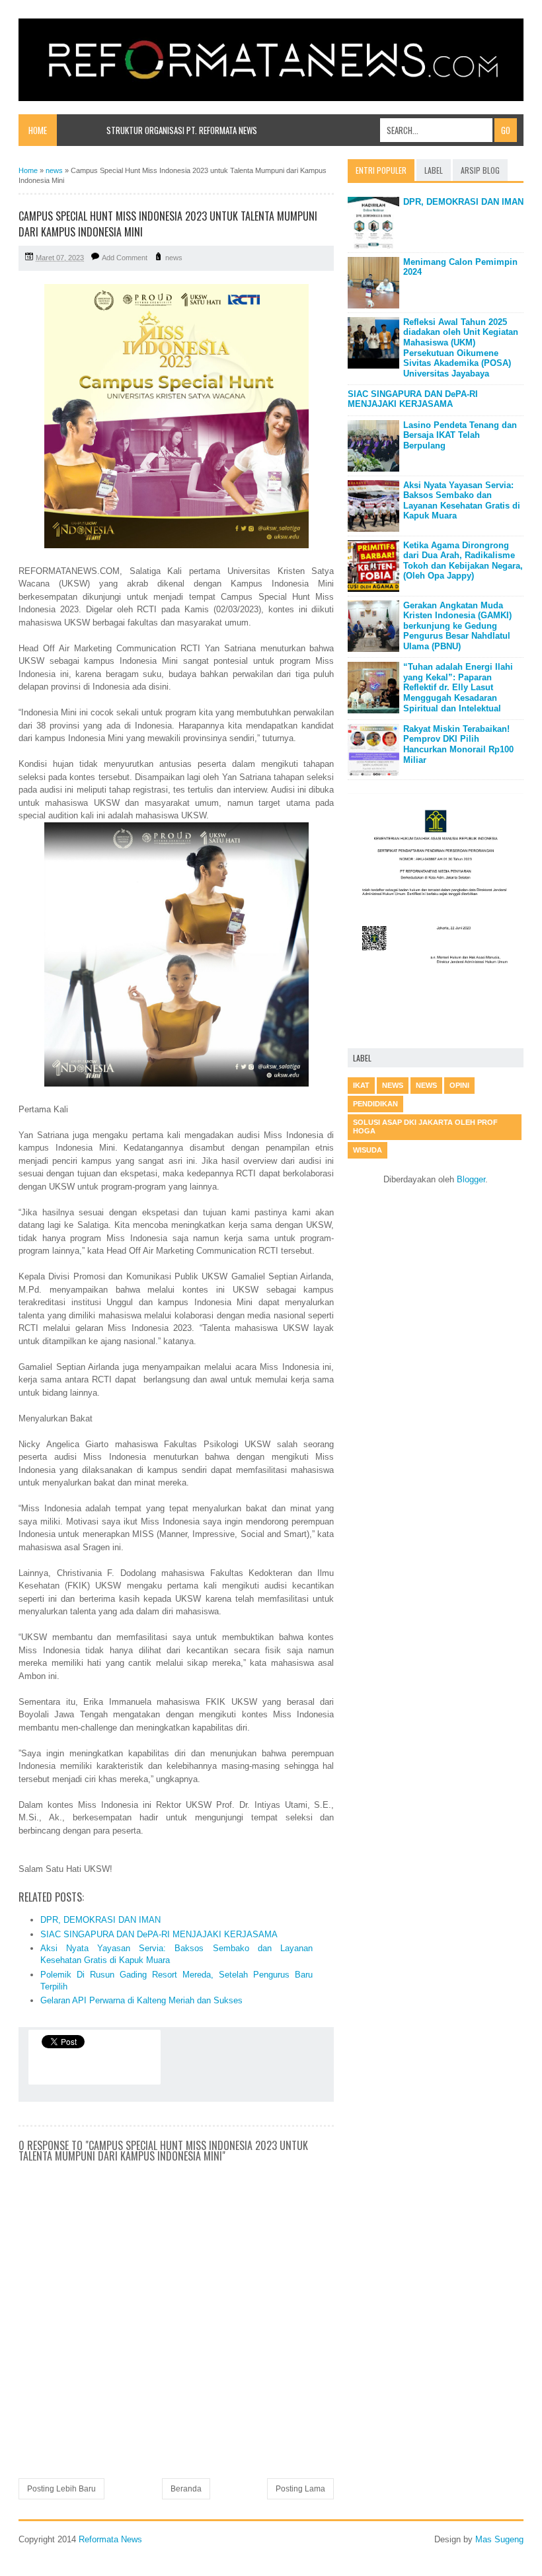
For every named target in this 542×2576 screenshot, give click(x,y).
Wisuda (368, 1150)
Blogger (471, 1179)
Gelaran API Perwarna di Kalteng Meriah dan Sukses (141, 2000)
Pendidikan (375, 1104)
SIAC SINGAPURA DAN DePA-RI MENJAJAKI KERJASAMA (159, 1934)
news (174, 258)
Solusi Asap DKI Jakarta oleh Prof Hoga (425, 1127)
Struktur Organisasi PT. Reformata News (182, 130)
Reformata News (110, 2539)
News (426, 1085)
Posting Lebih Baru (61, 2489)
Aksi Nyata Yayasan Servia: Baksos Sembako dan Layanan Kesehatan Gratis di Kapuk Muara (462, 501)
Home (38, 130)
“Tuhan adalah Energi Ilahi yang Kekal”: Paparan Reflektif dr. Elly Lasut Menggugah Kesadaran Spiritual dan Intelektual (458, 687)
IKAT (361, 1085)
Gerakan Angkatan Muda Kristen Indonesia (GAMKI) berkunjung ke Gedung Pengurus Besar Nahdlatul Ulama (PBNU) (457, 626)
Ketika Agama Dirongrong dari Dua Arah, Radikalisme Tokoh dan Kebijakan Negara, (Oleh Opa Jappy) (463, 561)
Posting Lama (300, 2489)
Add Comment (125, 258)
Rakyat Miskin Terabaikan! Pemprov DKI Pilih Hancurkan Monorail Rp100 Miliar (458, 744)
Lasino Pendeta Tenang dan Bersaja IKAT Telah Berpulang (460, 435)
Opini (459, 1085)
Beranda (186, 2489)
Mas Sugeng (499, 2539)
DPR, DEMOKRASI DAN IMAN (100, 1920)
